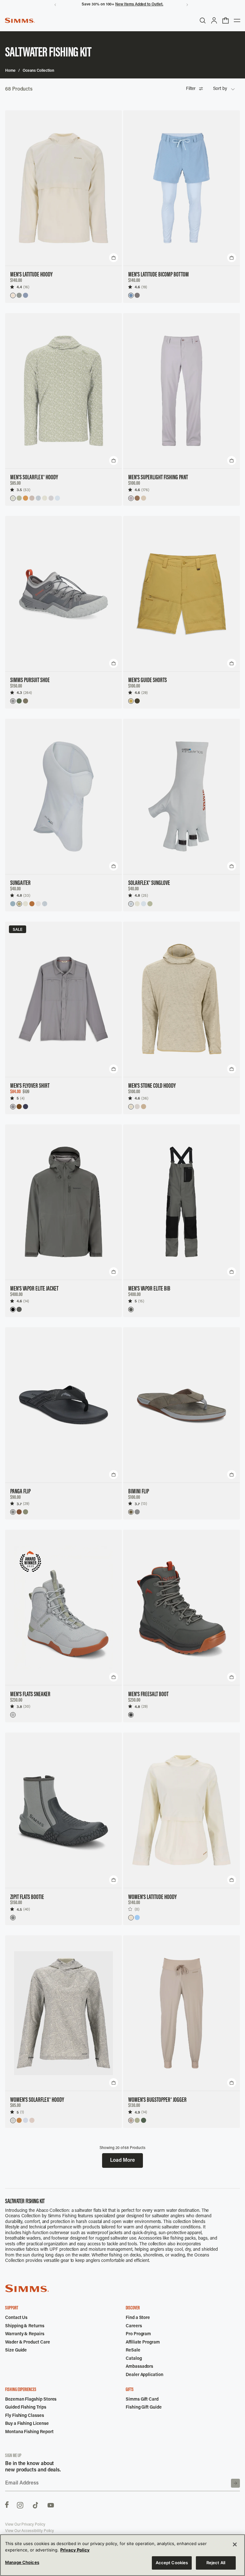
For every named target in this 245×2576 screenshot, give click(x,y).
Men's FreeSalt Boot (148, 1695)
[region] (122, 2555)
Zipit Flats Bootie (27, 1897)
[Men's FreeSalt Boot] (182, 1608)
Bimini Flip (139, 1492)
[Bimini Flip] (182, 1405)
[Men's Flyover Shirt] (63, 999)
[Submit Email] (235, 2483)
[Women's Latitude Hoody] (182, 1810)
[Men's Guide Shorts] (182, 594)
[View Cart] (226, 20)
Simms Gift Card (142, 2400)
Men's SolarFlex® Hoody (34, 478)
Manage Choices (22, 2562)
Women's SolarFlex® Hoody (37, 2100)
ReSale (133, 2351)
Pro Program (138, 2334)
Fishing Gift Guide (144, 2408)
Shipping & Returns (25, 2326)
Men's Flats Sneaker (30, 1695)
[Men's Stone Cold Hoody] (182, 999)
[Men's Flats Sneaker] (63, 1608)
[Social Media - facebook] (7, 2505)
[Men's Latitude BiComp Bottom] (182, 188)
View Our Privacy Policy (25, 2525)
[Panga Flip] (63, 1405)
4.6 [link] (137, 287)
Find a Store (138, 2318)
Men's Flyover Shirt (30, 1086)
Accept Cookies (172, 2563)
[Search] (203, 20)
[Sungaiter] (63, 797)
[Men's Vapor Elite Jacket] (63, 1202)
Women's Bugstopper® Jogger (157, 2100)
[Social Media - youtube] (51, 2505)
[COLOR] (13, 295)
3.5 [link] (19, 490)
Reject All (216, 2563)
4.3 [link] (19, 692)
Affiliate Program (143, 2343)
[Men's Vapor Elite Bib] (182, 1202)
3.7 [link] (19, 1504)
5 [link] (18, 1098)
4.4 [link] (19, 287)
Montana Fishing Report (29, 2432)
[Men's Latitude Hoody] (63, 188)
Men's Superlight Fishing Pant (158, 478)
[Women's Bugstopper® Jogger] (182, 2013)
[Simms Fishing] (20, 20)
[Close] (235, 2544)
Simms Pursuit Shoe (30, 681)
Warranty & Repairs (25, 2334)
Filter (191, 89)
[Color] (13, 498)
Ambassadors (139, 2367)
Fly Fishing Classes (25, 2416)
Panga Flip (20, 1492)
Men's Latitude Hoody (31, 275)
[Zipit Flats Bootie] (63, 1810)
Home (10, 71)
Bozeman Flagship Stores (31, 2400)
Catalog (134, 2359)
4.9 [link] (137, 2112)
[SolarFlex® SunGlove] (182, 797)
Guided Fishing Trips (26, 2408)
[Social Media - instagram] (20, 2505)
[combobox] (224, 89)
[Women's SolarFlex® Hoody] (63, 2013)
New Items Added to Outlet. (139, 4)
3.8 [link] (19, 1707)
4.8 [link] (19, 895)
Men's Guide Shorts (148, 681)
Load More (122, 2160)
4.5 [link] (19, 1909)
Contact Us (16, 2318)
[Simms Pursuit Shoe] (63, 594)
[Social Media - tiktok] (35, 2505)
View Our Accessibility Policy (30, 2531)
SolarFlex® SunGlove (149, 883)
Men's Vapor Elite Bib (149, 1289)
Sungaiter (20, 883)
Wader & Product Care (28, 2343)
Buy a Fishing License (27, 2424)
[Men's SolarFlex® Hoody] (63, 391)
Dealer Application (145, 2375)
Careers (134, 2326)
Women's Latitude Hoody (152, 1897)
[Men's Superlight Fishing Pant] (182, 391)
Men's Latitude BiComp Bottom (159, 275)
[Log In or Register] (214, 20)
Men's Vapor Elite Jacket (34, 1289)
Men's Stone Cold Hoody (152, 1086)
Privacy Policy (75, 2550)
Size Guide (16, 2351)
